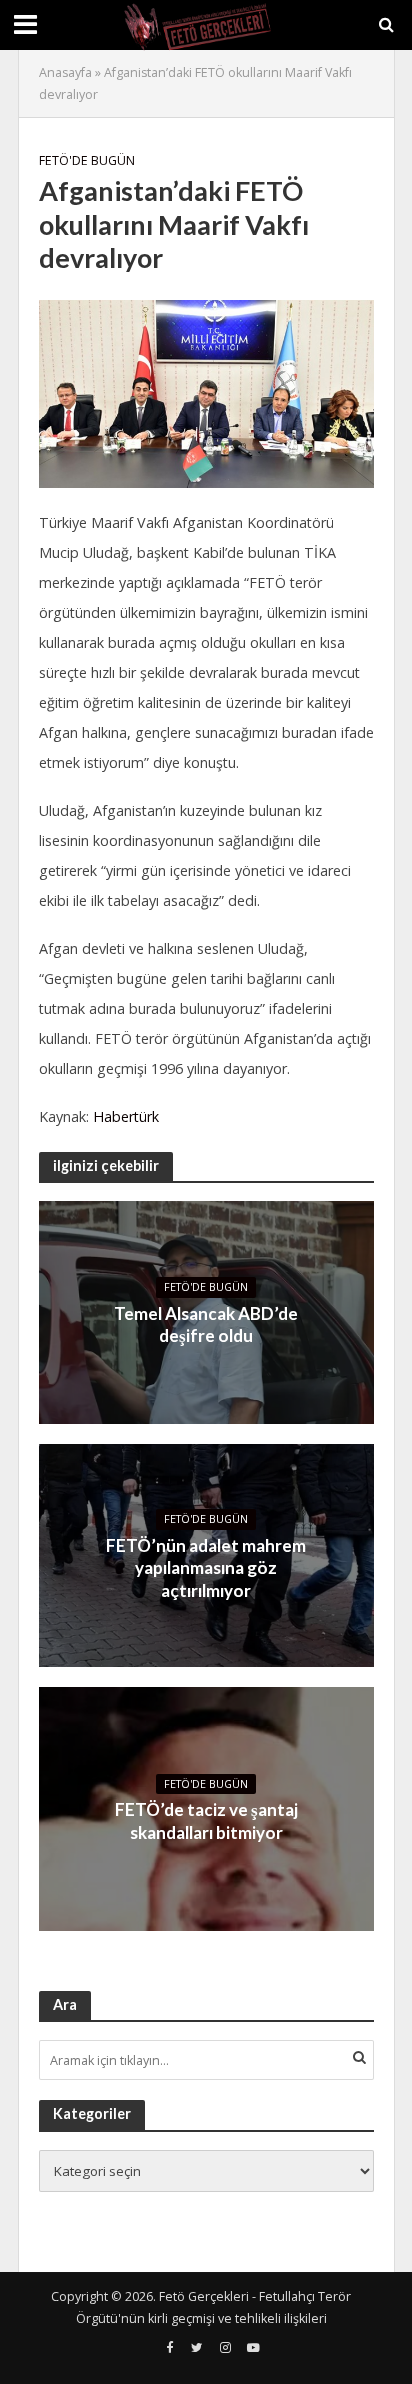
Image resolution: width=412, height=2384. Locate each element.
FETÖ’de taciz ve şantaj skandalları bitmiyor (206, 1820)
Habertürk (126, 1116)
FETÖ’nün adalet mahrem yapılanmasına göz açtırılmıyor (206, 1568)
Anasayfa (65, 72)
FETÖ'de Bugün (87, 160)
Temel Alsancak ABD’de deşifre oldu (206, 1324)
